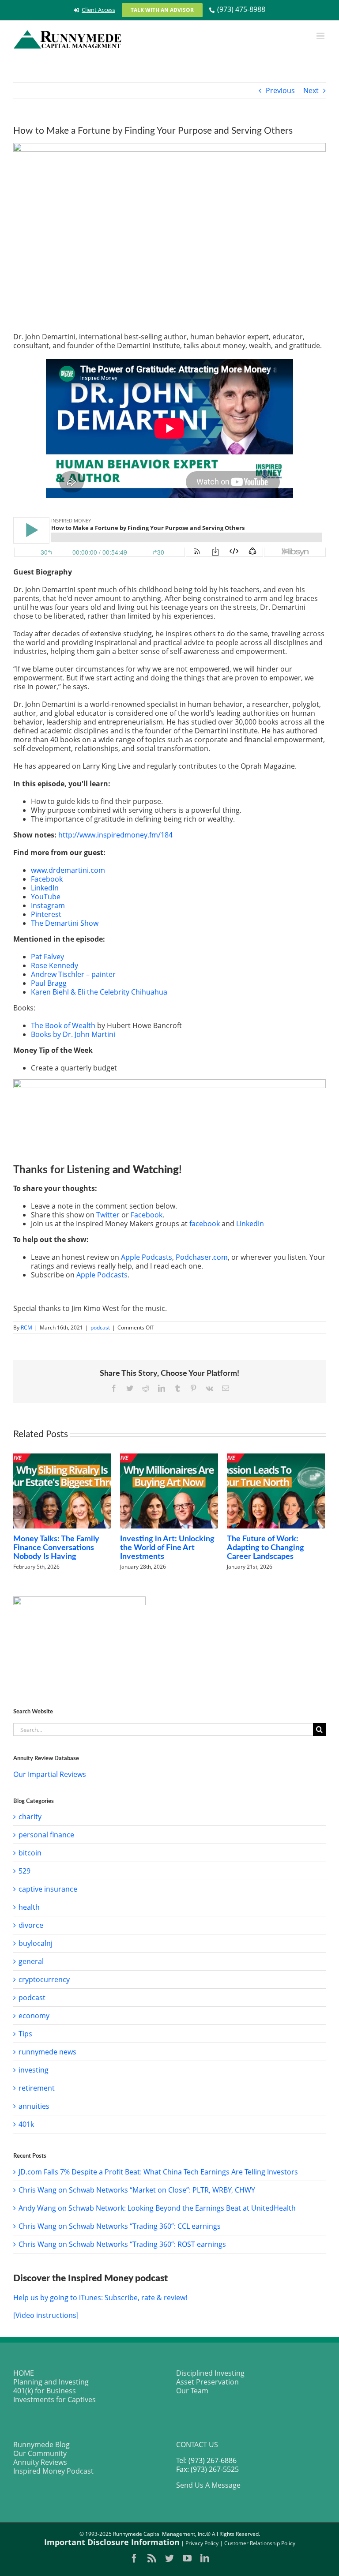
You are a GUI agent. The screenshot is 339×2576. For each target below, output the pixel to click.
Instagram (48, 905)
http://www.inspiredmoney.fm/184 (115, 835)
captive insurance (48, 1889)
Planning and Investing (51, 2382)
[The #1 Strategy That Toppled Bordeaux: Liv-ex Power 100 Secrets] (62, 1468)
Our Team (192, 2391)
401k (26, 2124)
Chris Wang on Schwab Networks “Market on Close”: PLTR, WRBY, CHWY (137, 2190)
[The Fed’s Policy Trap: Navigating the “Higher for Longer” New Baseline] (169, 1491)
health (29, 1907)
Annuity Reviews (40, 2462)
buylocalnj (36, 1943)
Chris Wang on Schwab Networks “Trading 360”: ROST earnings (122, 2244)
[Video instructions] (46, 2315)
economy (34, 2016)
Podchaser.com (202, 1257)
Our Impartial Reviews (50, 1774)
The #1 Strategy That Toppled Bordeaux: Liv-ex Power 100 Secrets (58, 1502)
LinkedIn (45, 888)
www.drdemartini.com (68, 870)
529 (24, 1871)
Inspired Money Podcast (53, 2471)
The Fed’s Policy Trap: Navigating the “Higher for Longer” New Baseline (167, 1548)
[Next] (318, 1512)
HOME (24, 2373)
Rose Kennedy (55, 965)
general (31, 1961)
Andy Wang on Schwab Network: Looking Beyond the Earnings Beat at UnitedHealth (157, 2208)
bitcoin (30, 1853)
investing (34, 2070)
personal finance (46, 1835)
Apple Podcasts (147, 1257)
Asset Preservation (207, 2382)
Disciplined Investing (210, 2373)
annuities (34, 2106)
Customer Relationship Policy (260, 2543)
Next (311, 90)
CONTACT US (197, 2445)
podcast (100, 1327)
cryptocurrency (44, 1979)
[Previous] (20, 1512)
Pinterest (46, 914)
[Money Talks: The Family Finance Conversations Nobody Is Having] (276, 1491)
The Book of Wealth (63, 1025)
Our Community (40, 2453)
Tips (25, 2034)
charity (30, 1817)
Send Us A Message (208, 2485)
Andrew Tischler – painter (73, 974)
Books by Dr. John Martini (73, 1034)
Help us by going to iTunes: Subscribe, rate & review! (100, 2298)
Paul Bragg (49, 983)
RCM (26, 1327)
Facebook (47, 879)
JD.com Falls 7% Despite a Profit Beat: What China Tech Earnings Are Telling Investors (158, 2172)
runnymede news (47, 2052)
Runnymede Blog (41, 2445)
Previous (280, 90)
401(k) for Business (45, 2391)
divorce (31, 1925)
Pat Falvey (47, 957)
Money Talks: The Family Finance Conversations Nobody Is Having (270, 1548)
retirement (37, 2088)
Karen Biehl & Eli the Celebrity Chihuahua (99, 992)
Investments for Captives (55, 2400)
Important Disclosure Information (112, 2542)
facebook (205, 1224)
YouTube (46, 897)
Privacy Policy (202, 2543)
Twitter (108, 1215)
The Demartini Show (65, 923)
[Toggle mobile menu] (321, 36)
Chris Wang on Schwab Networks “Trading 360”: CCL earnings (120, 2226)
